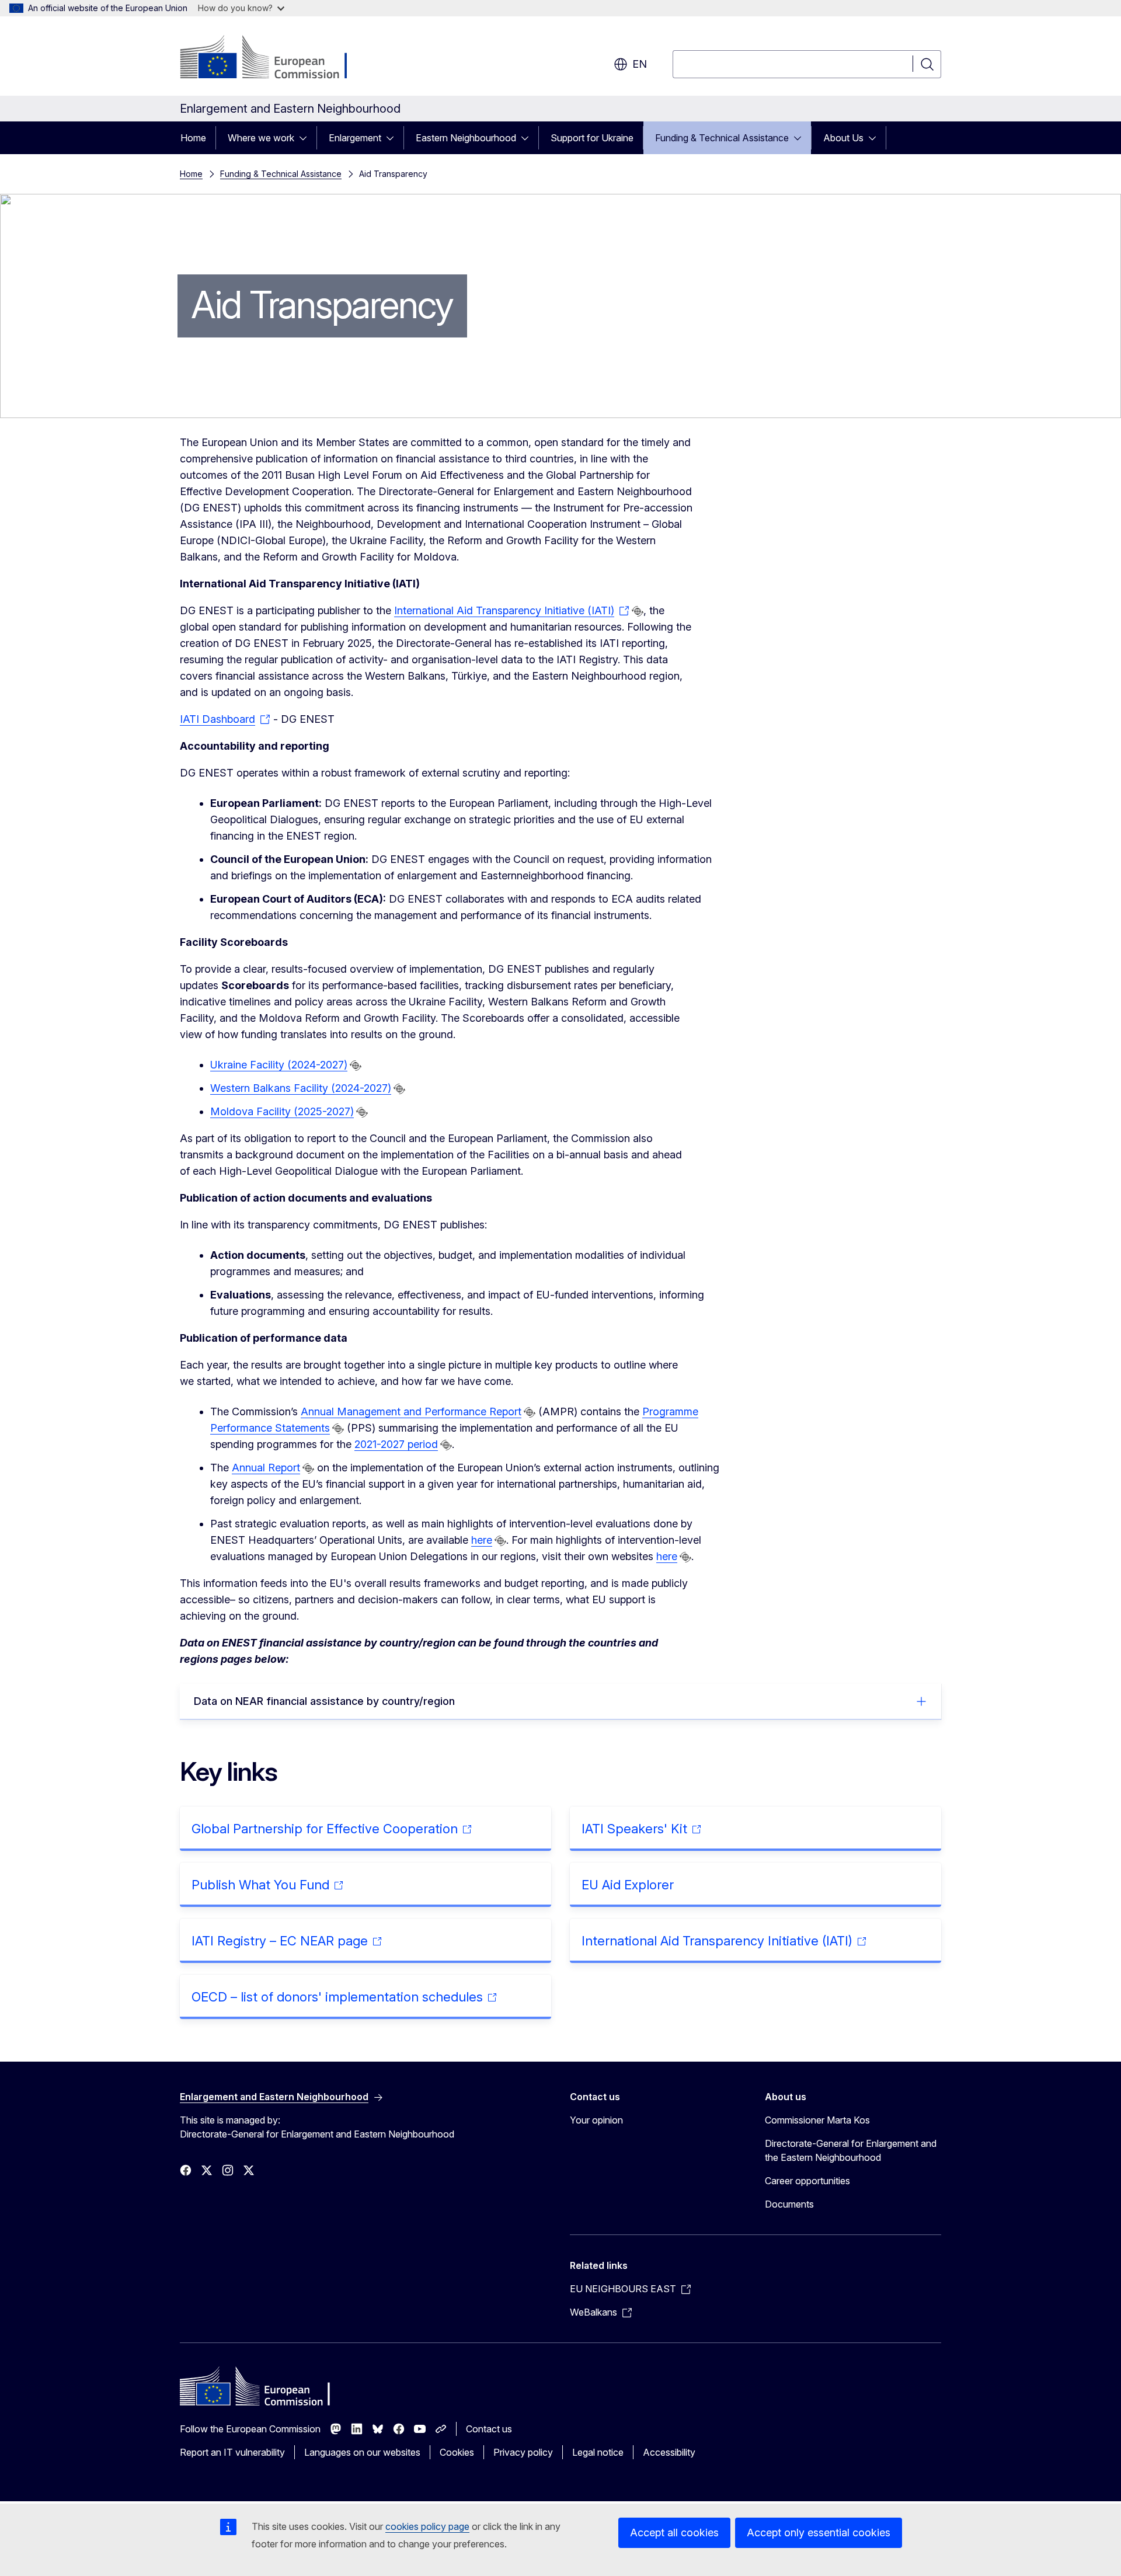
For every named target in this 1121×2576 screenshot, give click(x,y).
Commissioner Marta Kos (817, 2120)
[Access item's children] (307, 138)
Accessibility (669, 2452)
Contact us (489, 2429)
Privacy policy (523, 2452)
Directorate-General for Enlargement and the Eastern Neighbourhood (851, 2150)
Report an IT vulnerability (232, 2452)
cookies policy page (427, 2526)
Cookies (457, 2452)
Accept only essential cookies (819, 2533)
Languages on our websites (362, 2452)
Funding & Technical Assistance (722, 138)
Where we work (261, 138)
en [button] (640, 64)
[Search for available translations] (638, 611)
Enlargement (355, 138)
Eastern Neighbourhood (466, 138)
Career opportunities (807, 2181)
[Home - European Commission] (274, 58)
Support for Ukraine (592, 138)
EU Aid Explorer (628, 1885)
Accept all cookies (674, 2533)
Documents (789, 2204)
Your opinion (596, 2120)
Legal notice (598, 2452)
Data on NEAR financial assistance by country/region (324, 1701)
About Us (843, 138)
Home (193, 138)
